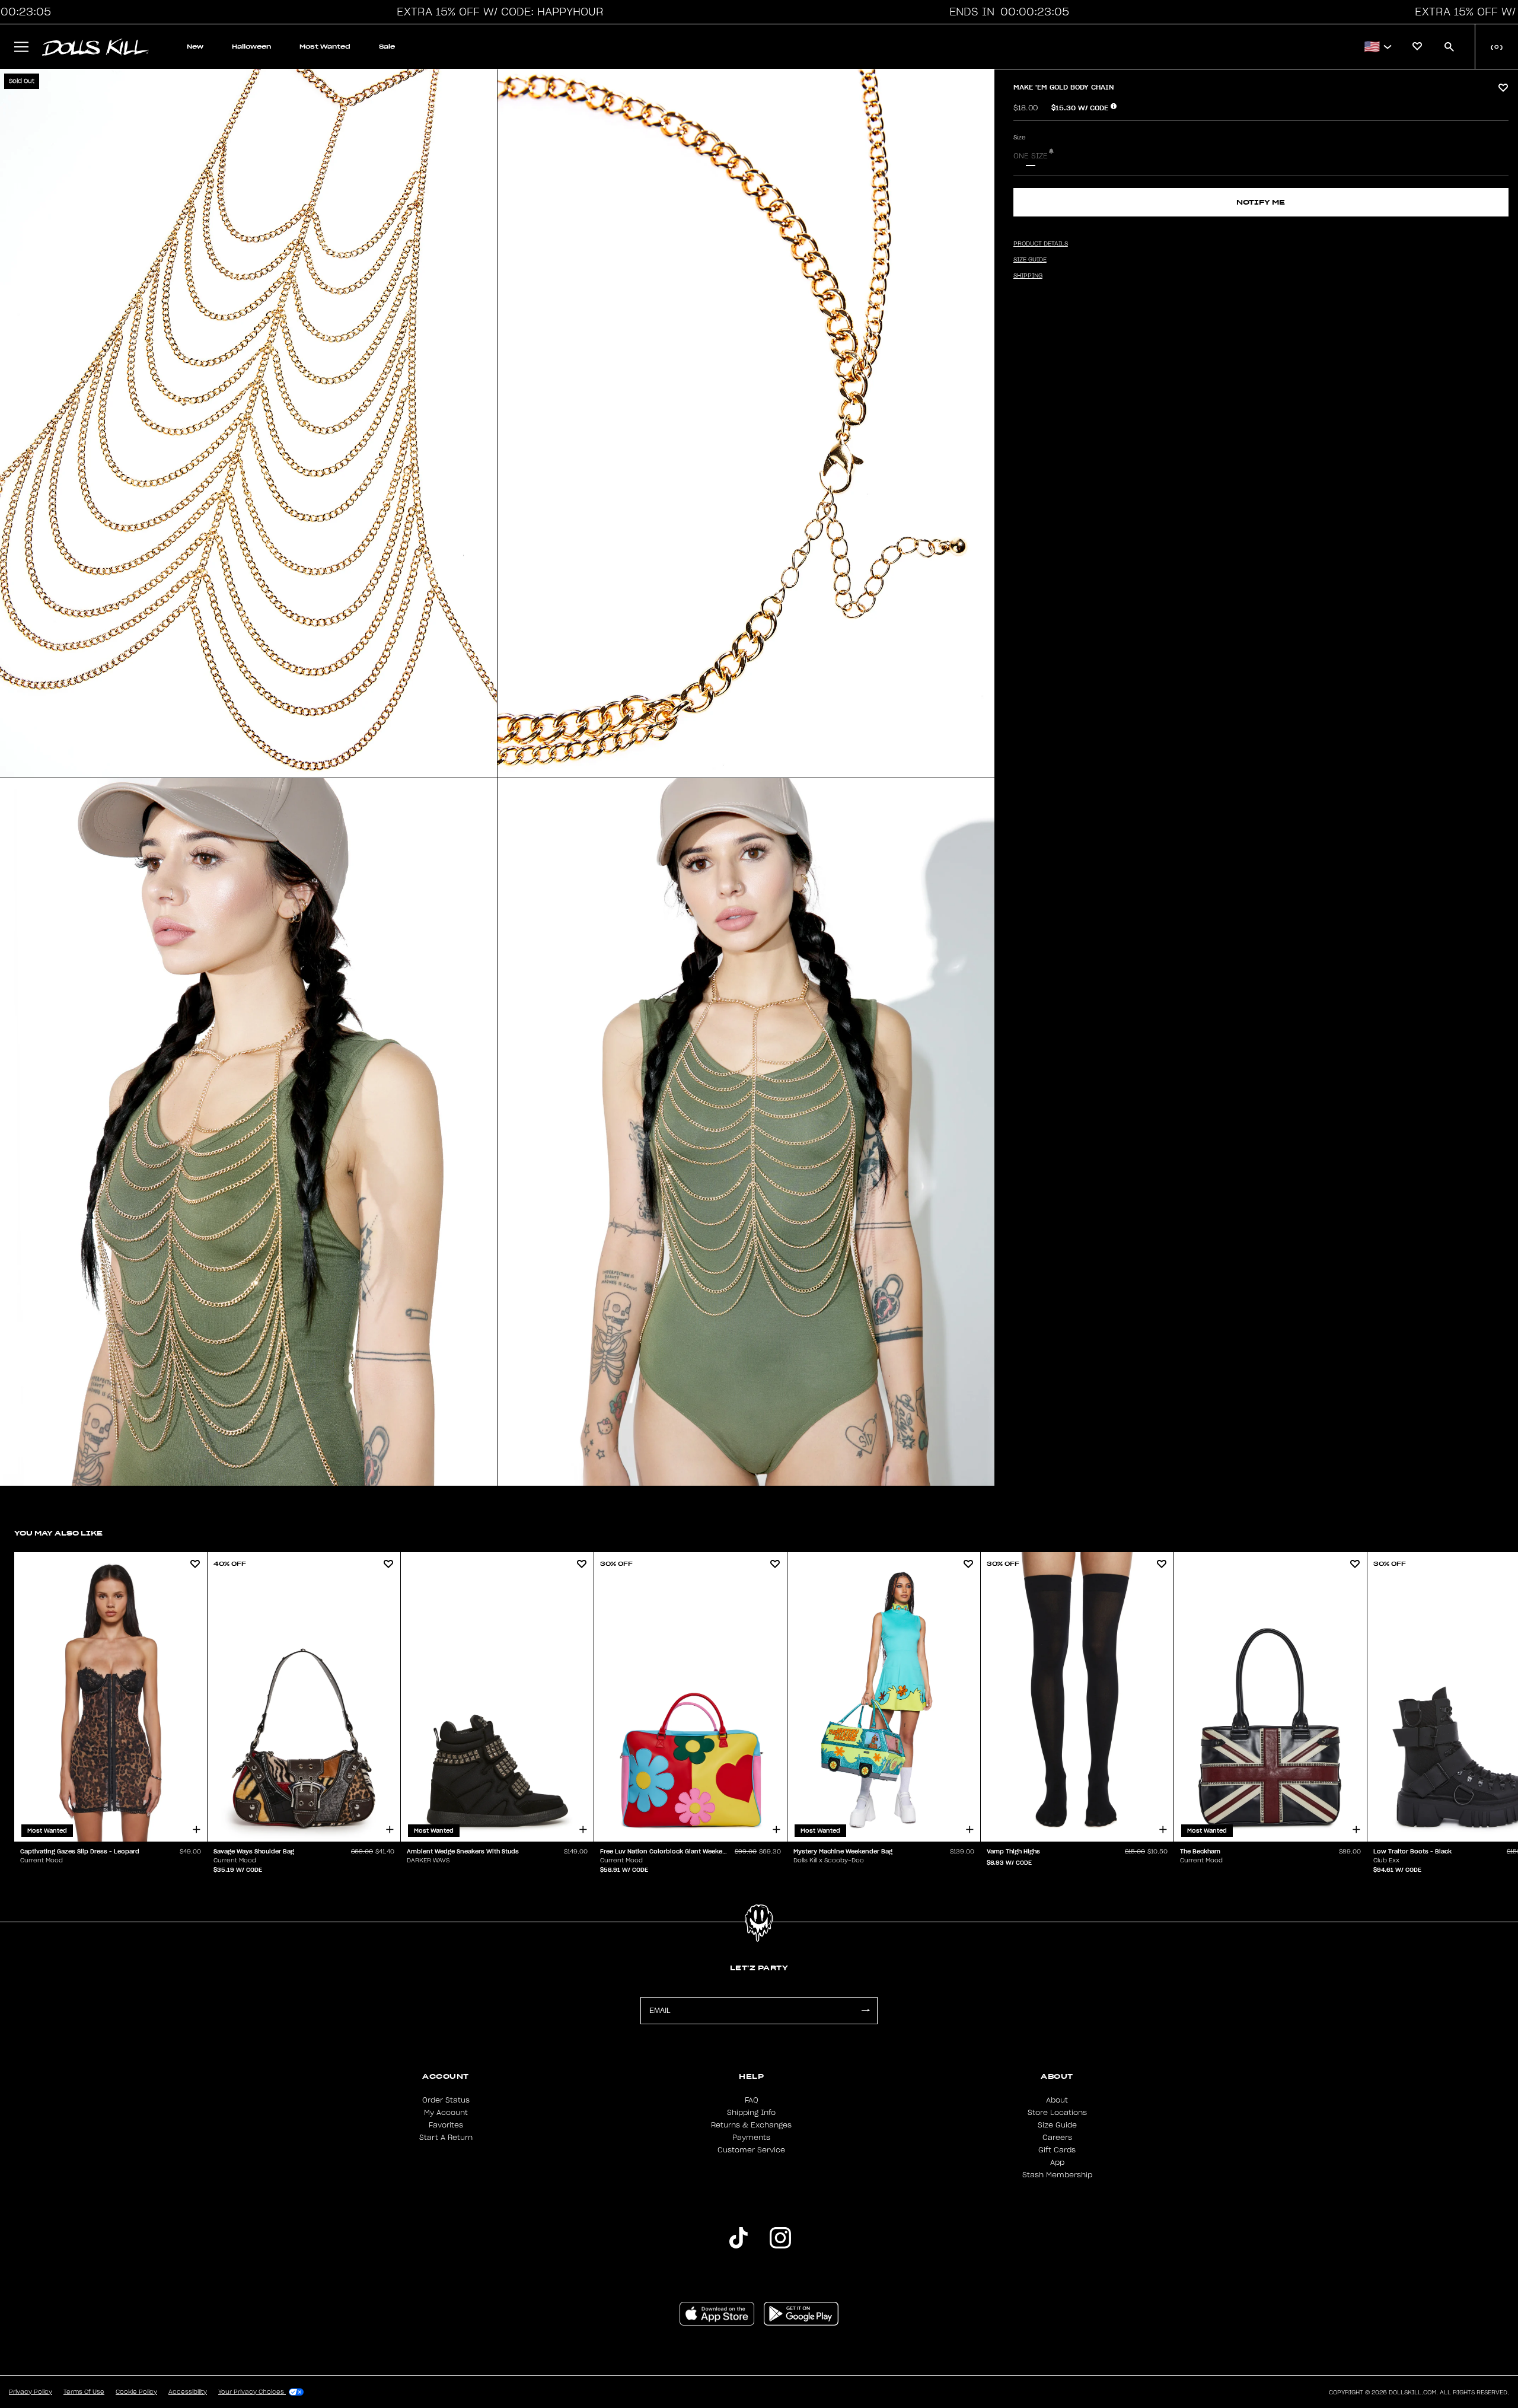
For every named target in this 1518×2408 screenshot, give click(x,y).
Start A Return (446, 2138)
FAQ (752, 2100)
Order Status (446, 2100)
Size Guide (1057, 2125)
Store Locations (1057, 2113)
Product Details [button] (1041, 244)
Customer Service (751, 2150)
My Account (446, 2113)
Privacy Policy (31, 2392)
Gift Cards (1057, 2150)
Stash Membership (1057, 2175)
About (1057, 2100)
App (1057, 2162)
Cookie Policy (136, 2392)
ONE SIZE (1031, 156)
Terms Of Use (84, 2392)
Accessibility (188, 2392)
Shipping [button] (1028, 276)
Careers (1057, 2138)
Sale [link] (387, 47)
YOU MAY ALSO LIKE (58, 1533)
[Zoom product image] (248, 423)
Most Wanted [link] (325, 47)
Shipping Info (751, 2113)
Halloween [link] (251, 47)
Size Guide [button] (1030, 260)
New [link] (195, 47)
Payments (751, 2138)
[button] (497, 12)
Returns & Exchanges (751, 2125)
